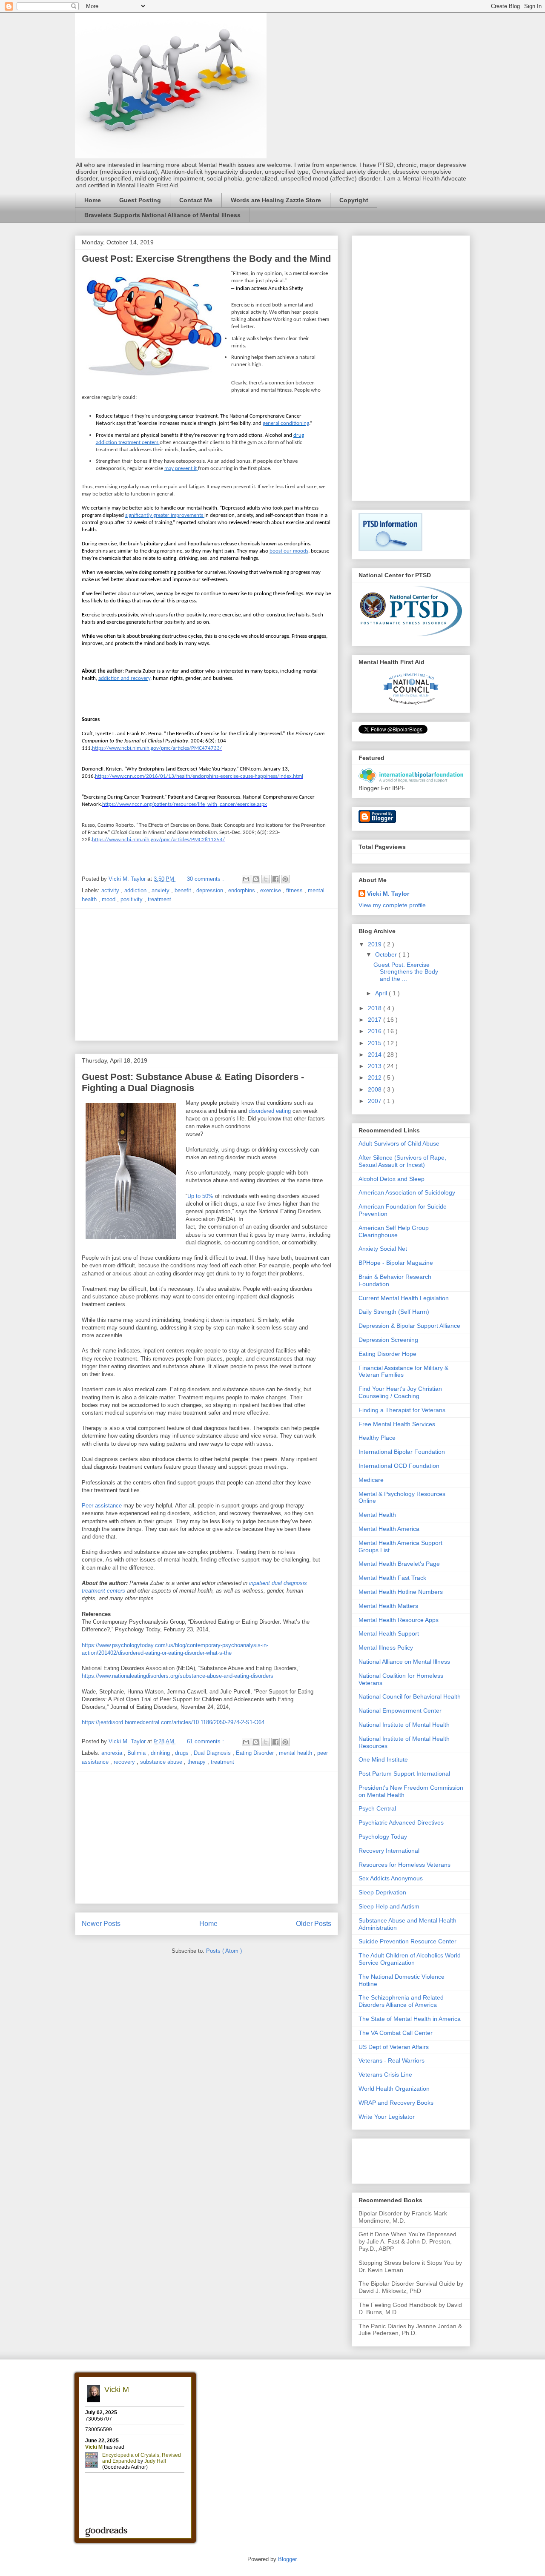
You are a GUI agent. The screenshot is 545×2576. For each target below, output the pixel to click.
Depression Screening (388, 1340)
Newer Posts (101, 1924)
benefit (184, 890)
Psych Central (377, 1808)
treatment (159, 899)
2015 (376, 1043)
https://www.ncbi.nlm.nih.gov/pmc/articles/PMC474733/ (157, 748)
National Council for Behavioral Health (410, 1696)
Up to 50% (200, 1196)
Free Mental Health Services (397, 1424)
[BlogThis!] (256, 879)
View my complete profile (392, 905)
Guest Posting (140, 200)
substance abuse (162, 1762)
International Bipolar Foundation (402, 1452)
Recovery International (389, 1851)
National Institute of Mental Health (404, 1725)
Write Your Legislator (387, 2117)
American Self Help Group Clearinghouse (394, 1231)
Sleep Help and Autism (389, 1906)
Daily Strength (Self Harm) (394, 1312)
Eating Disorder (256, 1753)
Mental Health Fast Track (392, 1578)
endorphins (242, 890)
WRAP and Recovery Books (396, 2103)
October (387, 954)
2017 (376, 1020)
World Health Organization (394, 2089)
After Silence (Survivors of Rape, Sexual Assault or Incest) (402, 1161)
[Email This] (246, 879)
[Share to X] (266, 879)
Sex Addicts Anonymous (391, 1878)
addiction (136, 890)
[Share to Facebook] (275, 879)
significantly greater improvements (164, 515)
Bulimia (137, 1753)
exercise (271, 890)
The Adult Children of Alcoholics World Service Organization (410, 1959)
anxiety (161, 890)
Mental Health (377, 1515)
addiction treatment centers (127, 443)
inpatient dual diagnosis (278, 1583)
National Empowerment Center (400, 1711)
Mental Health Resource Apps (399, 1620)
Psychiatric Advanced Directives (401, 1822)
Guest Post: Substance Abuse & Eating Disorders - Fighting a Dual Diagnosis (193, 1082)
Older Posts (314, 1924)
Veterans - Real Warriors (392, 2060)
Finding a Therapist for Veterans (402, 1410)
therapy (197, 1762)
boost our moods (289, 551)
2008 (376, 1089)
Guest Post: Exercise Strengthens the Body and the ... (406, 972)
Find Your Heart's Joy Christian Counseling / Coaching (400, 1392)
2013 (376, 1066)
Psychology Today (383, 1837)
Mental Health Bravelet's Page (399, 1564)
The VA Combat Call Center (396, 2033)
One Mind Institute (383, 1759)
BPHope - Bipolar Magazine (396, 1263)
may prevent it (181, 468)
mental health (296, 1753)
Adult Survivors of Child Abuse (399, 1143)
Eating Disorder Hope (387, 1354)
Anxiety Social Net (383, 1249)
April (382, 993)
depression (211, 890)
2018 (376, 1008)
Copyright (354, 200)
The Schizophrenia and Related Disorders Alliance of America (401, 2001)
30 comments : (206, 879)
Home (93, 200)
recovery (125, 1762)
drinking (161, 1753)
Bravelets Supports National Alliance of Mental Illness (162, 215)
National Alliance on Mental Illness (404, 1662)
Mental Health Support (389, 1633)
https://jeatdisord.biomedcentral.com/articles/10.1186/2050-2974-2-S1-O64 (173, 1722)
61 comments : (206, 1741)
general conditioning (286, 423)
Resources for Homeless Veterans (404, 1865)
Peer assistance (102, 1506)
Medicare (371, 1480)
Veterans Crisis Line (385, 2075)
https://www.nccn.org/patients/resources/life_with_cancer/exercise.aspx (185, 804)
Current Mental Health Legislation (404, 1298)
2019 (376, 944)
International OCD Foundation (399, 1466)
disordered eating (270, 1111)
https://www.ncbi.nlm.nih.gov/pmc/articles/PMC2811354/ (158, 840)
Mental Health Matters (388, 1606)
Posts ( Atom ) (224, 1951)
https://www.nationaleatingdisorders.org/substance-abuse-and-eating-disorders (178, 1676)
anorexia (113, 1753)
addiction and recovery (124, 678)
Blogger (287, 2559)
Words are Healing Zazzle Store (276, 200)
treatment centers (103, 1591)
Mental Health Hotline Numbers (401, 1592)
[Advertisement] (207, 974)
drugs (183, 1753)
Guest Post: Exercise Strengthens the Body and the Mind (206, 259)
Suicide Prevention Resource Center (407, 1941)
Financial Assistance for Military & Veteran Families (403, 1371)
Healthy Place (377, 1438)
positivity (132, 899)
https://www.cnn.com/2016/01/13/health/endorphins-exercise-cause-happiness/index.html (199, 776)
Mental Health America (389, 1529)
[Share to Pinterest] (285, 879)
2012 (376, 1077)
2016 (376, 1031)
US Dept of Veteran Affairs (394, 2047)
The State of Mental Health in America (410, 2019)
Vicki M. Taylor (388, 894)
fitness (295, 890)
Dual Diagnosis (213, 1753)
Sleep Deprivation (382, 1892)
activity (111, 890)
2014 (376, 1054)
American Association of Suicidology (407, 1192)
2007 (376, 1101)
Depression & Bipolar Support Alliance (409, 1326)
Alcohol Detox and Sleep (392, 1179)
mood (109, 899)
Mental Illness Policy (386, 1648)
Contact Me (196, 200)
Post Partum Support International (404, 1774)
